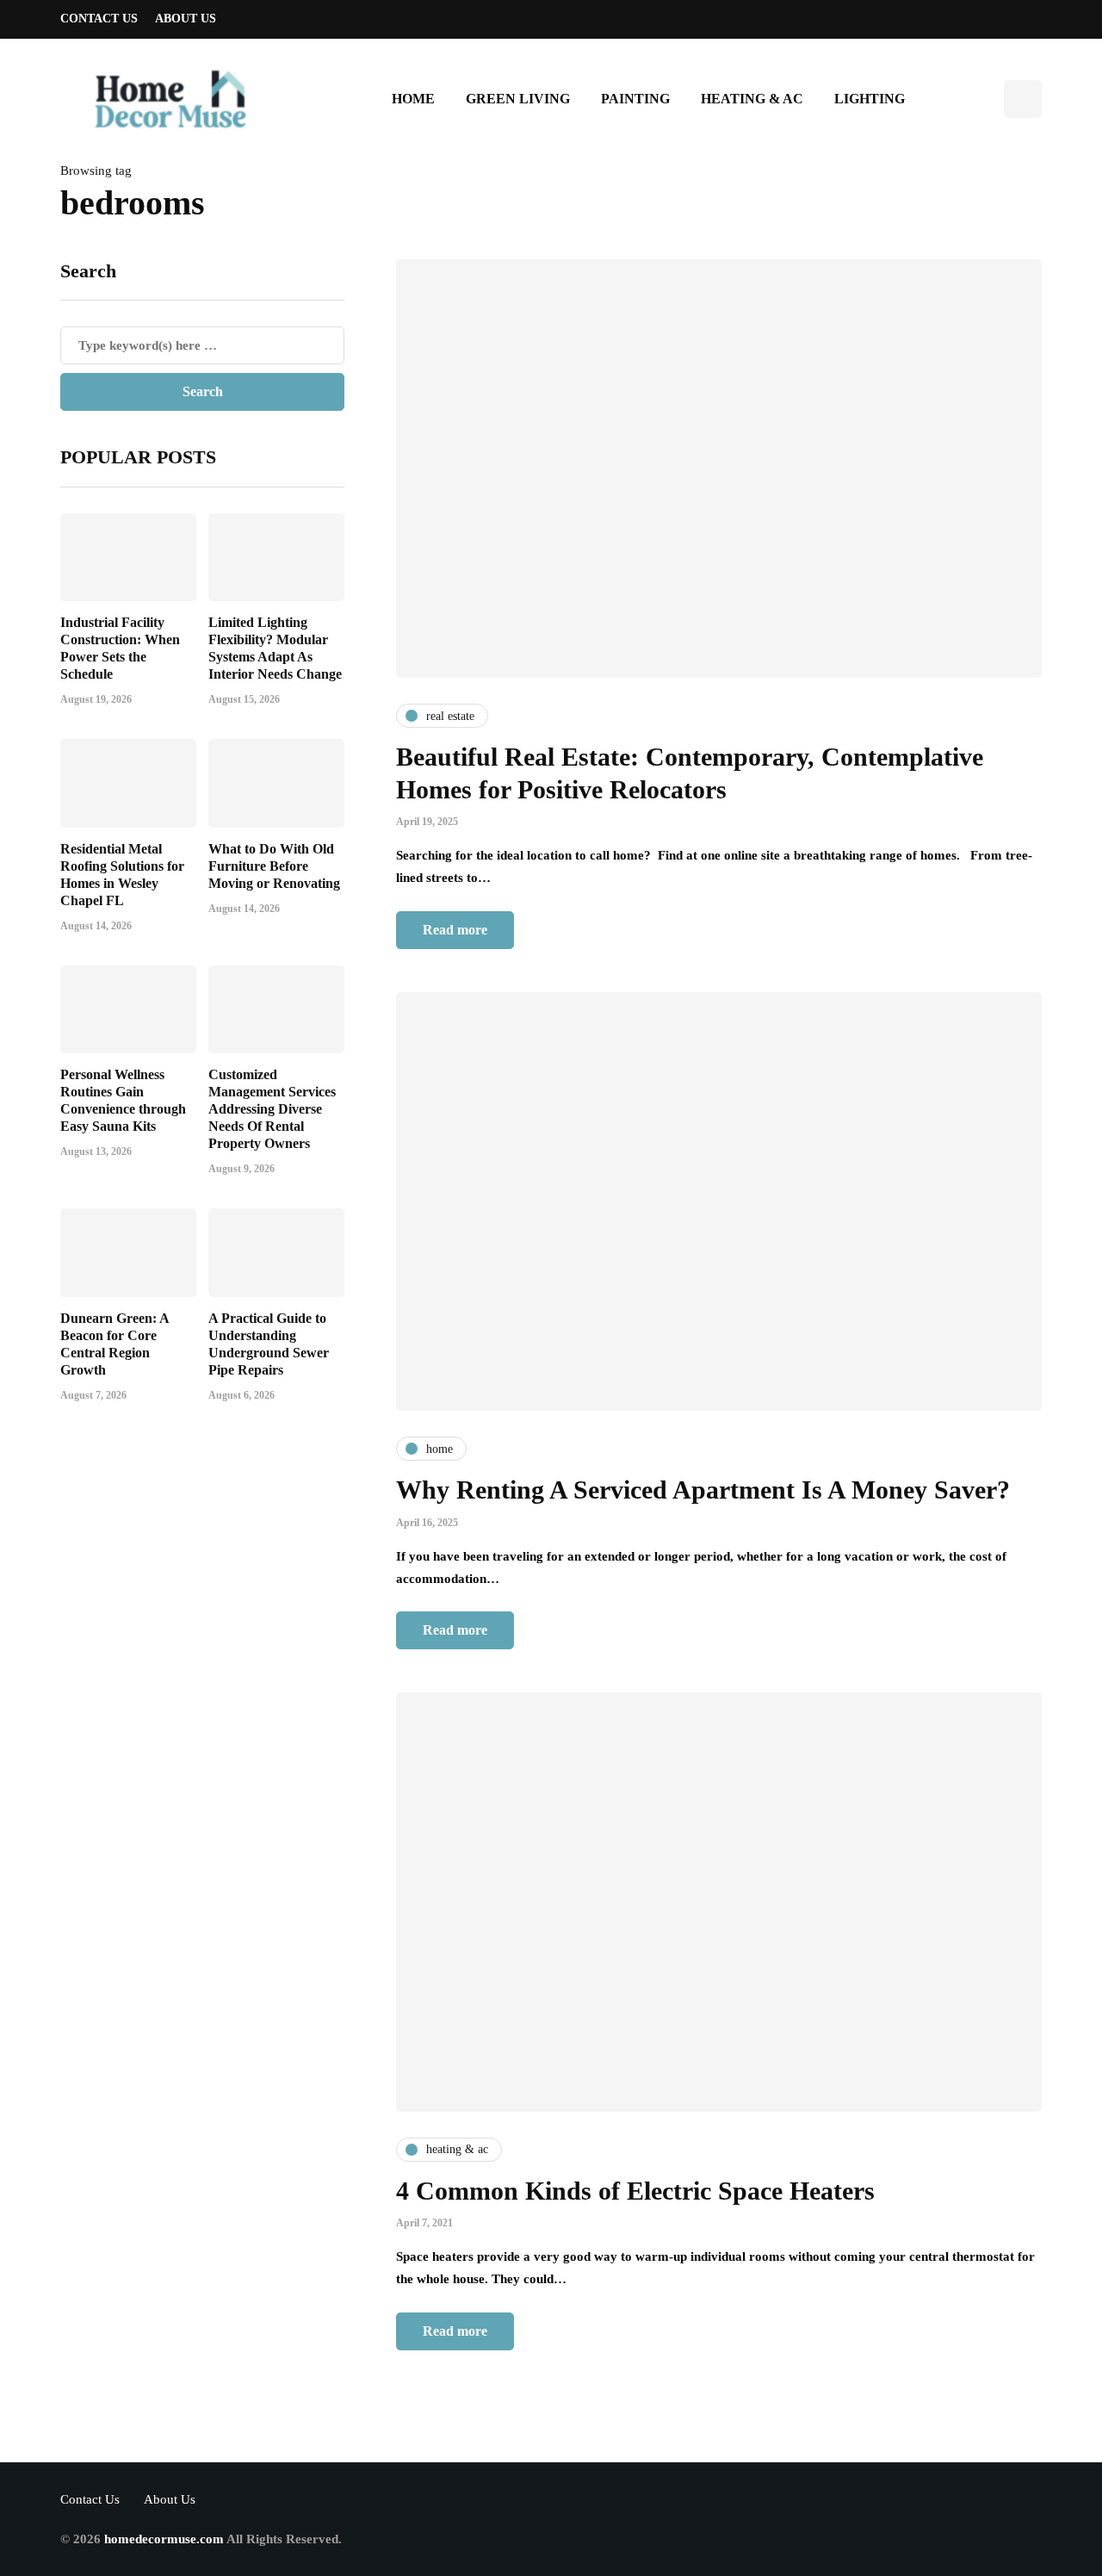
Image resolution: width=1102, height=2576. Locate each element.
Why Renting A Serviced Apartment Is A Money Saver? (703, 1490)
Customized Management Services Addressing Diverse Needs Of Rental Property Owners (272, 1109)
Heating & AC (752, 99)
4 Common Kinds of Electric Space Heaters (635, 2191)
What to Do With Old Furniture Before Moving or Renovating (274, 866)
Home (413, 99)
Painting (635, 99)
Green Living (518, 99)
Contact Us (99, 19)
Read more (455, 930)
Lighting (870, 99)
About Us (186, 19)
